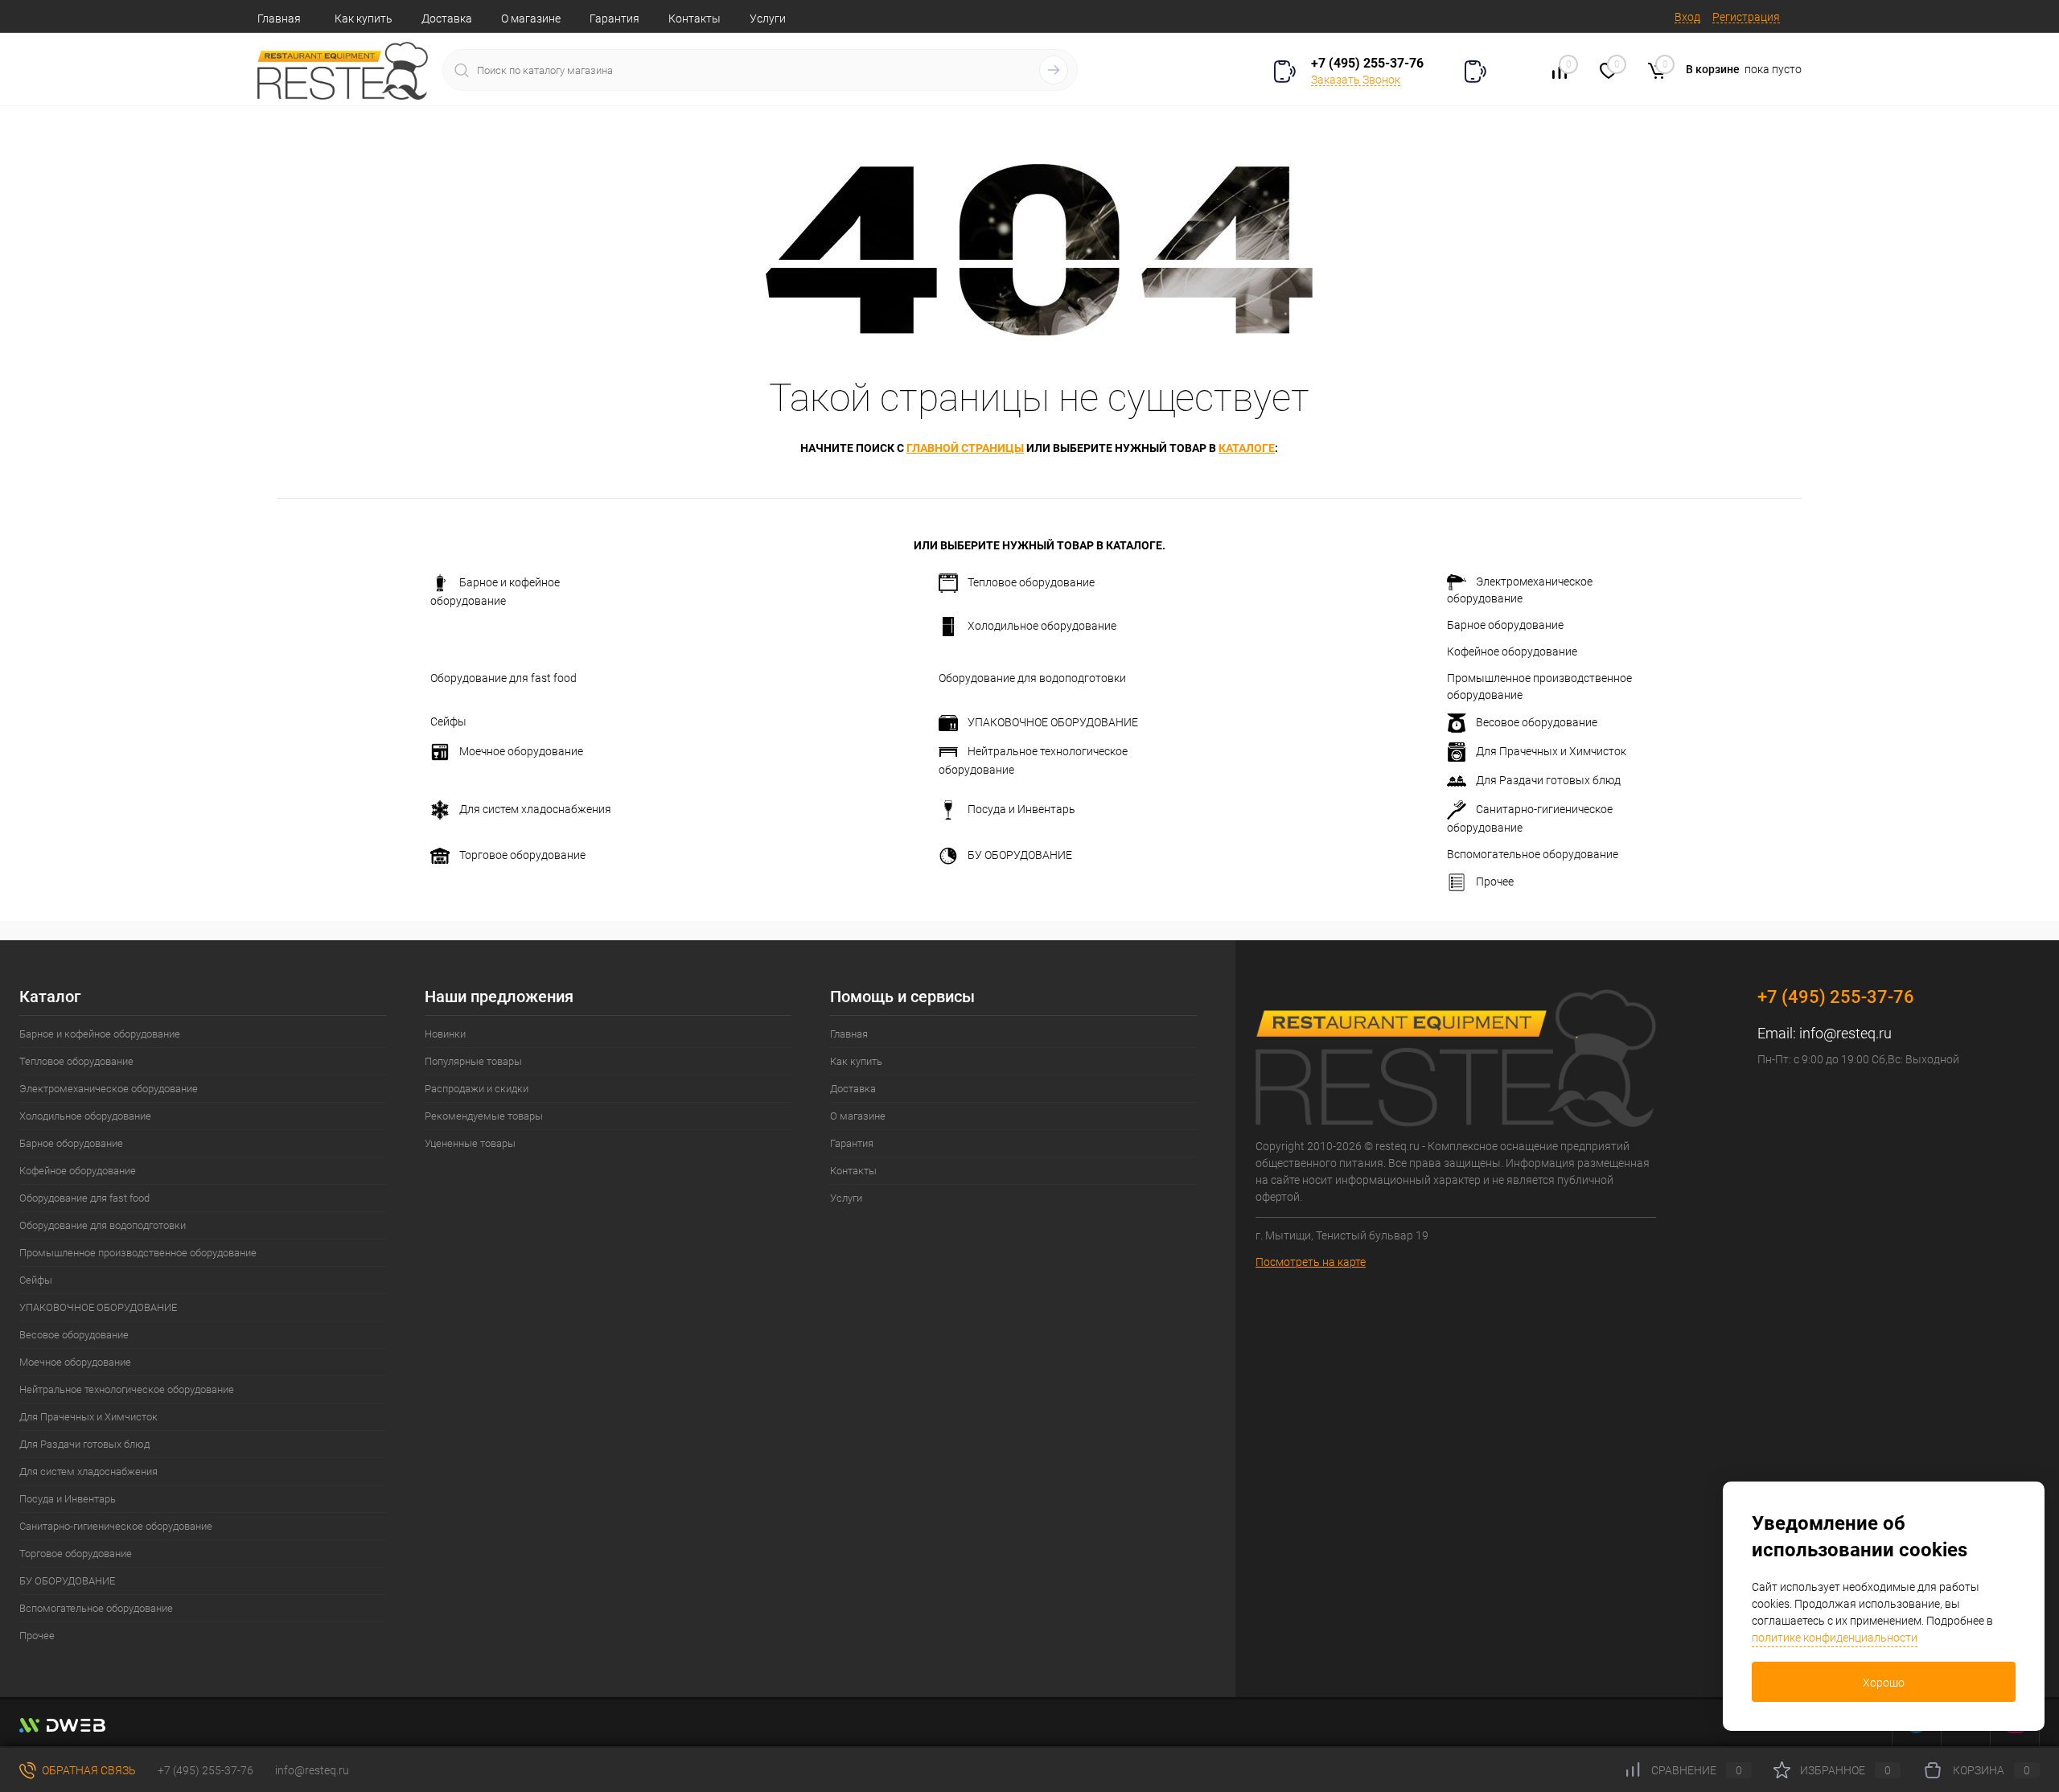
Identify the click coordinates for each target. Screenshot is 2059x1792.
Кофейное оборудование (1512, 651)
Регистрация (1746, 17)
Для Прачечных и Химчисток (1551, 751)
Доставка (447, 18)
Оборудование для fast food (503, 678)
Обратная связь (88, 1770)
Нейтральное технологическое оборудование (1033, 760)
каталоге (1247, 448)
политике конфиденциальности (1835, 1638)
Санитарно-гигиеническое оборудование (1530, 818)
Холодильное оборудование (1042, 626)
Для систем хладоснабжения (535, 809)
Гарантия (614, 18)
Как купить (364, 18)
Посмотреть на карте (1311, 1262)
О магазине (531, 18)
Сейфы (448, 721)
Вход (1687, 17)
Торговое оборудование (522, 855)
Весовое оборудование (1537, 722)
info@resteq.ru (1845, 1033)
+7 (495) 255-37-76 (1367, 63)
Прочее (1495, 882)
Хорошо (1884, 1683)
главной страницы (965, 448)
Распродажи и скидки (477, 1089)
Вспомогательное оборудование (1533, 854)
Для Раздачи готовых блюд (1548, 780)
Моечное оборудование (521, 751)
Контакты (695, 18)
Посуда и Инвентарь (1021, 809)
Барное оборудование (1505, 625)
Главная (279, 18)
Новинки (445, 1034)
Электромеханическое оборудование (1520, 590)
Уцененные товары (470, 1143)
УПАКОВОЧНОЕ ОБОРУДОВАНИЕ (1053, 722)
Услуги (768, 18)
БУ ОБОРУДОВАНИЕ (1020, 855)
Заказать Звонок (1356, 80)
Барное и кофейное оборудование (495, 592)
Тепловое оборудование (1031, 582)
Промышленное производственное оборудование (1539, 686)
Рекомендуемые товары (484, 1116)
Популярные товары (473, 1061)
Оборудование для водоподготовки (1032, 678)
